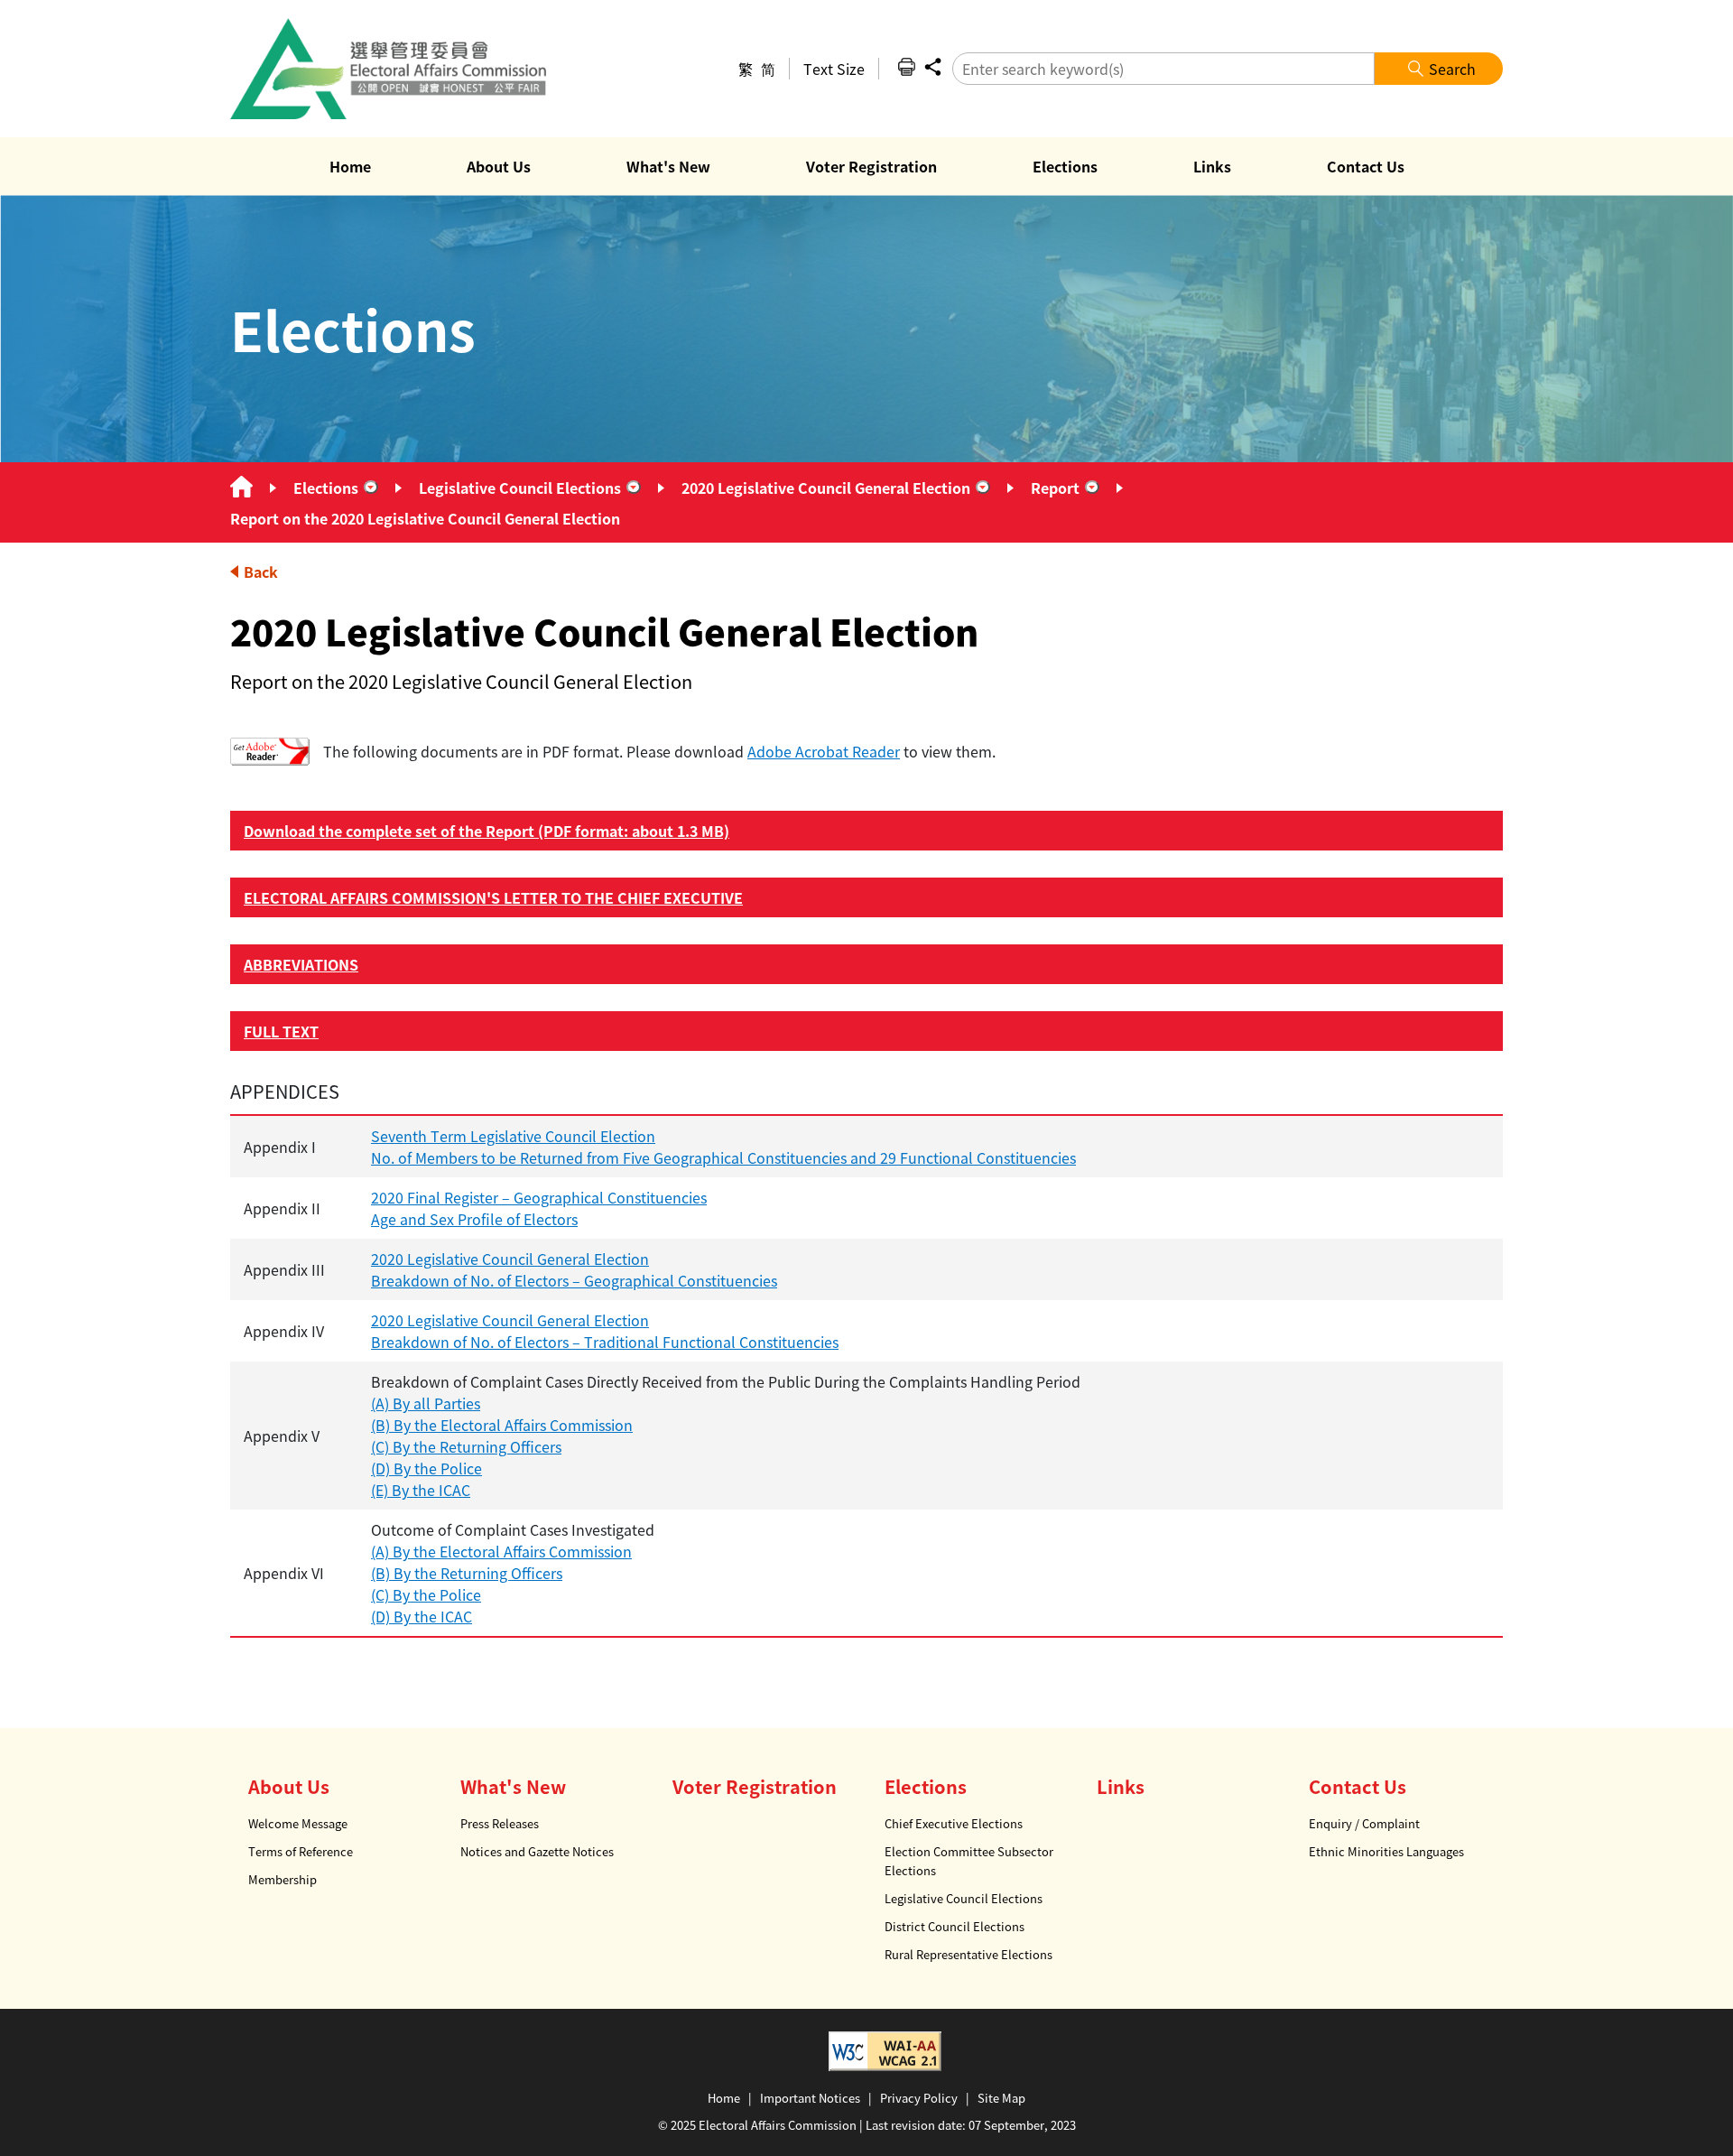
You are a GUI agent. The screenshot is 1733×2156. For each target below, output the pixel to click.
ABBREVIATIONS (301, 964)
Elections (326, 488)
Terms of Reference (301, 1851)
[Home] (241, 487)
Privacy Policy (919, 2098)
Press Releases (500, 1823)
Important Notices (810, 2098)
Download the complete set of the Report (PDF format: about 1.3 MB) (487, 831)
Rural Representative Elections (968, 1954)
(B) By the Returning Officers (467, 1573)
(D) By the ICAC (422, 1616)
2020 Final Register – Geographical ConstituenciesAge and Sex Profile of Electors (539, 1208)
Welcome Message (298, 1823)
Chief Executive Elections (954, 1823)
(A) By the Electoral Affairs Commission (501, 1551)
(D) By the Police (426, 1468)
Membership (283, 1879)
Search (1452, 69)
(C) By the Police (426, 1594)
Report (1055, 488)
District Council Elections (955, 1926)
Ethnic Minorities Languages (1386, 1851)
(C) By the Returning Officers (466, 1446)
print (906, 67)
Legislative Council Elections (520, 488)
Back (261, 572)
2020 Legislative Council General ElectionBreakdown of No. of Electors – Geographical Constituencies (574, 1269)
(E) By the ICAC (421, 1490)
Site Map (1001, 2098)
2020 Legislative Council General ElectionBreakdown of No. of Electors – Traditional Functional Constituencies (605, 1331)
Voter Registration (755, 1786)
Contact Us (1358, 1786)
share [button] (932, 67)
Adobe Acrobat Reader (824, 751)
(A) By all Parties (426, 1403)
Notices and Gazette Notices (537, 1851)
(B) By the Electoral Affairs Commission (502, 1425)
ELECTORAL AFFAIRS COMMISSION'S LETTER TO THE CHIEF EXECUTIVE (493, 897)
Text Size (834, 69)
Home (724, 2098)
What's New (513, 1786)
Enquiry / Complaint (1364, 1823)
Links (1121, 1786)
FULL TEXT (281, 1031)
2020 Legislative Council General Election (826, 488)
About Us (289, 1786)
